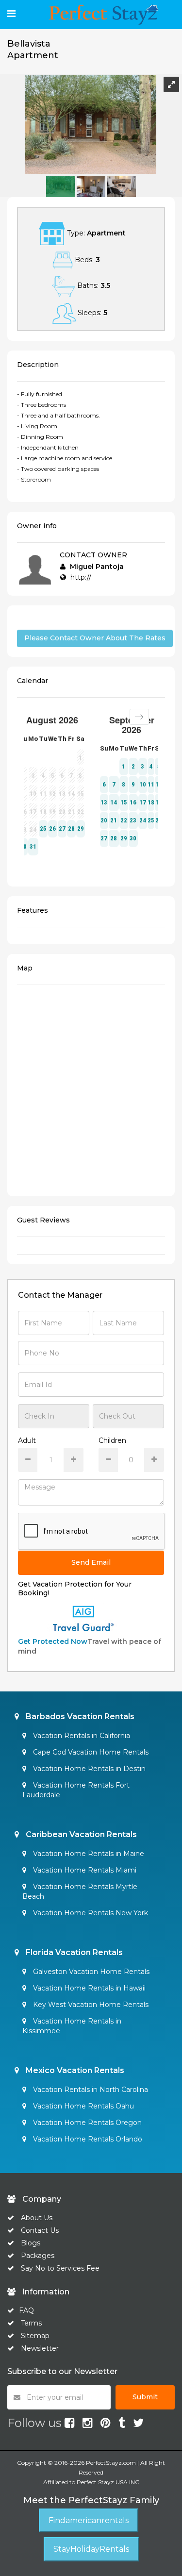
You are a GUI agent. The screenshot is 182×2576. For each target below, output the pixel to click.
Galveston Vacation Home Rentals (90, 1972)
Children (112, 1440)
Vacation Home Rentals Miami (84, 1870)
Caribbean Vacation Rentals (80, 1834)
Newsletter (40, 2348)
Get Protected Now (53, 1641)
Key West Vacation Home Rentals (90, 2005)
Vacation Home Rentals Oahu (83, 2106)
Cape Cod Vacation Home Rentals (90, 1752)
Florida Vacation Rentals (73, 1952)
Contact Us (40, 2230)
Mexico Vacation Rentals (74, 2070)
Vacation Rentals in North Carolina (90, 2090)
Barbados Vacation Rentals (79, 1716)
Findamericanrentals (89, 2520)
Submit (145, 2397)
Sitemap (35, 2336)
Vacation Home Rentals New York (90, 1913)
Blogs (31, 2243)
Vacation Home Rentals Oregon (86, 2123)
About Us (36, 2218)
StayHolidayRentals (91, 2549)
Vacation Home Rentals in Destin (88, 1769)
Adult (27, 1440)
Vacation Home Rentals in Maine (88, 1854)
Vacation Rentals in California (81, 1736)
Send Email (91, 1562)
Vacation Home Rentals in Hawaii (88, 1988)
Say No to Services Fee (60, 2268)
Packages (38, 2256)
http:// (81, 577)
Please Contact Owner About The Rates (95, 638)
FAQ (26, 2310)
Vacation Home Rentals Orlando (87, 2139)
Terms (31, 2323)
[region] (91, 1089)
